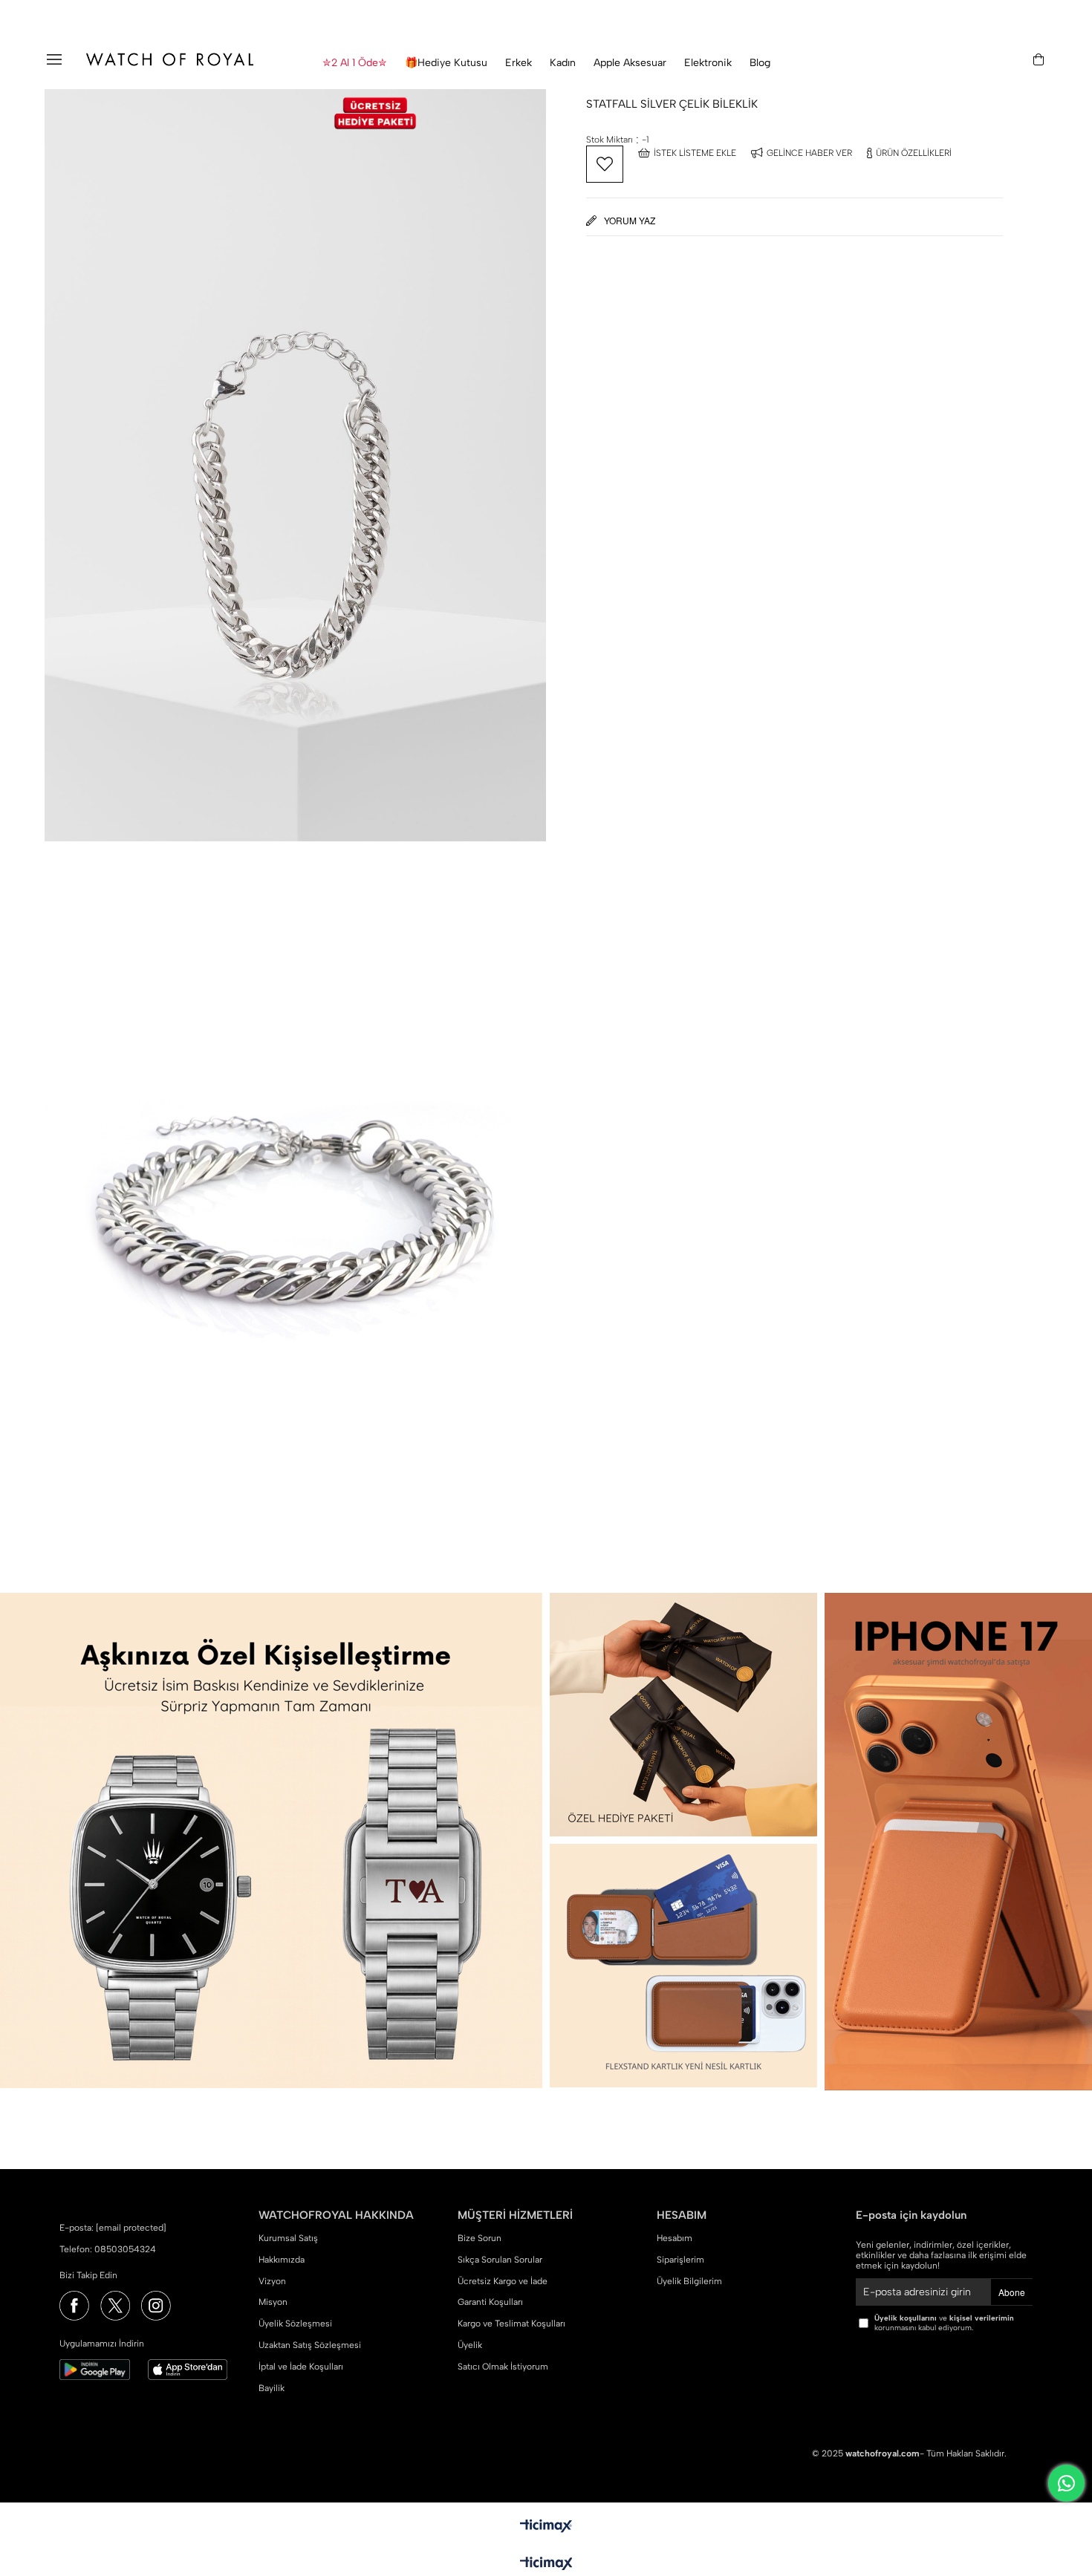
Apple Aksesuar (630, 63)
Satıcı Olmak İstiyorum (503, 2367)
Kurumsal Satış (288, 2238)
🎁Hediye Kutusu (446, 63)
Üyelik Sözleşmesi (295, 2324)
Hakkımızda (282, 2260)
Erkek (519, 63)
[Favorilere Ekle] (605, 164)
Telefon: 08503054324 (108, 2249)
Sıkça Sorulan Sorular (500, 2260)
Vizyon (272, 2281)
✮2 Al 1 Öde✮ (355, 63)
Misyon (273, 2302)
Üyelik (470, 2345)
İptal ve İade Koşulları (301, 2367)
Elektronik (708, 63)
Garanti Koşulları (490, 2302)
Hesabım (675, 2238)
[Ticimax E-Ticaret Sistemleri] (546, 2564)
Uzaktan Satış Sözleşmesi (310, 2345)
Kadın (563, 63)
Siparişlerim (680, 2260)
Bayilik (272, 2388)
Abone (1012, 2292)
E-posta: (113, 2228)
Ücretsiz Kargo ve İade (503, 2281)
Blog (760, 63)
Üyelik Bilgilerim (689, 2281)
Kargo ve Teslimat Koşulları (511, 2324)
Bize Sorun (480, 2238)
